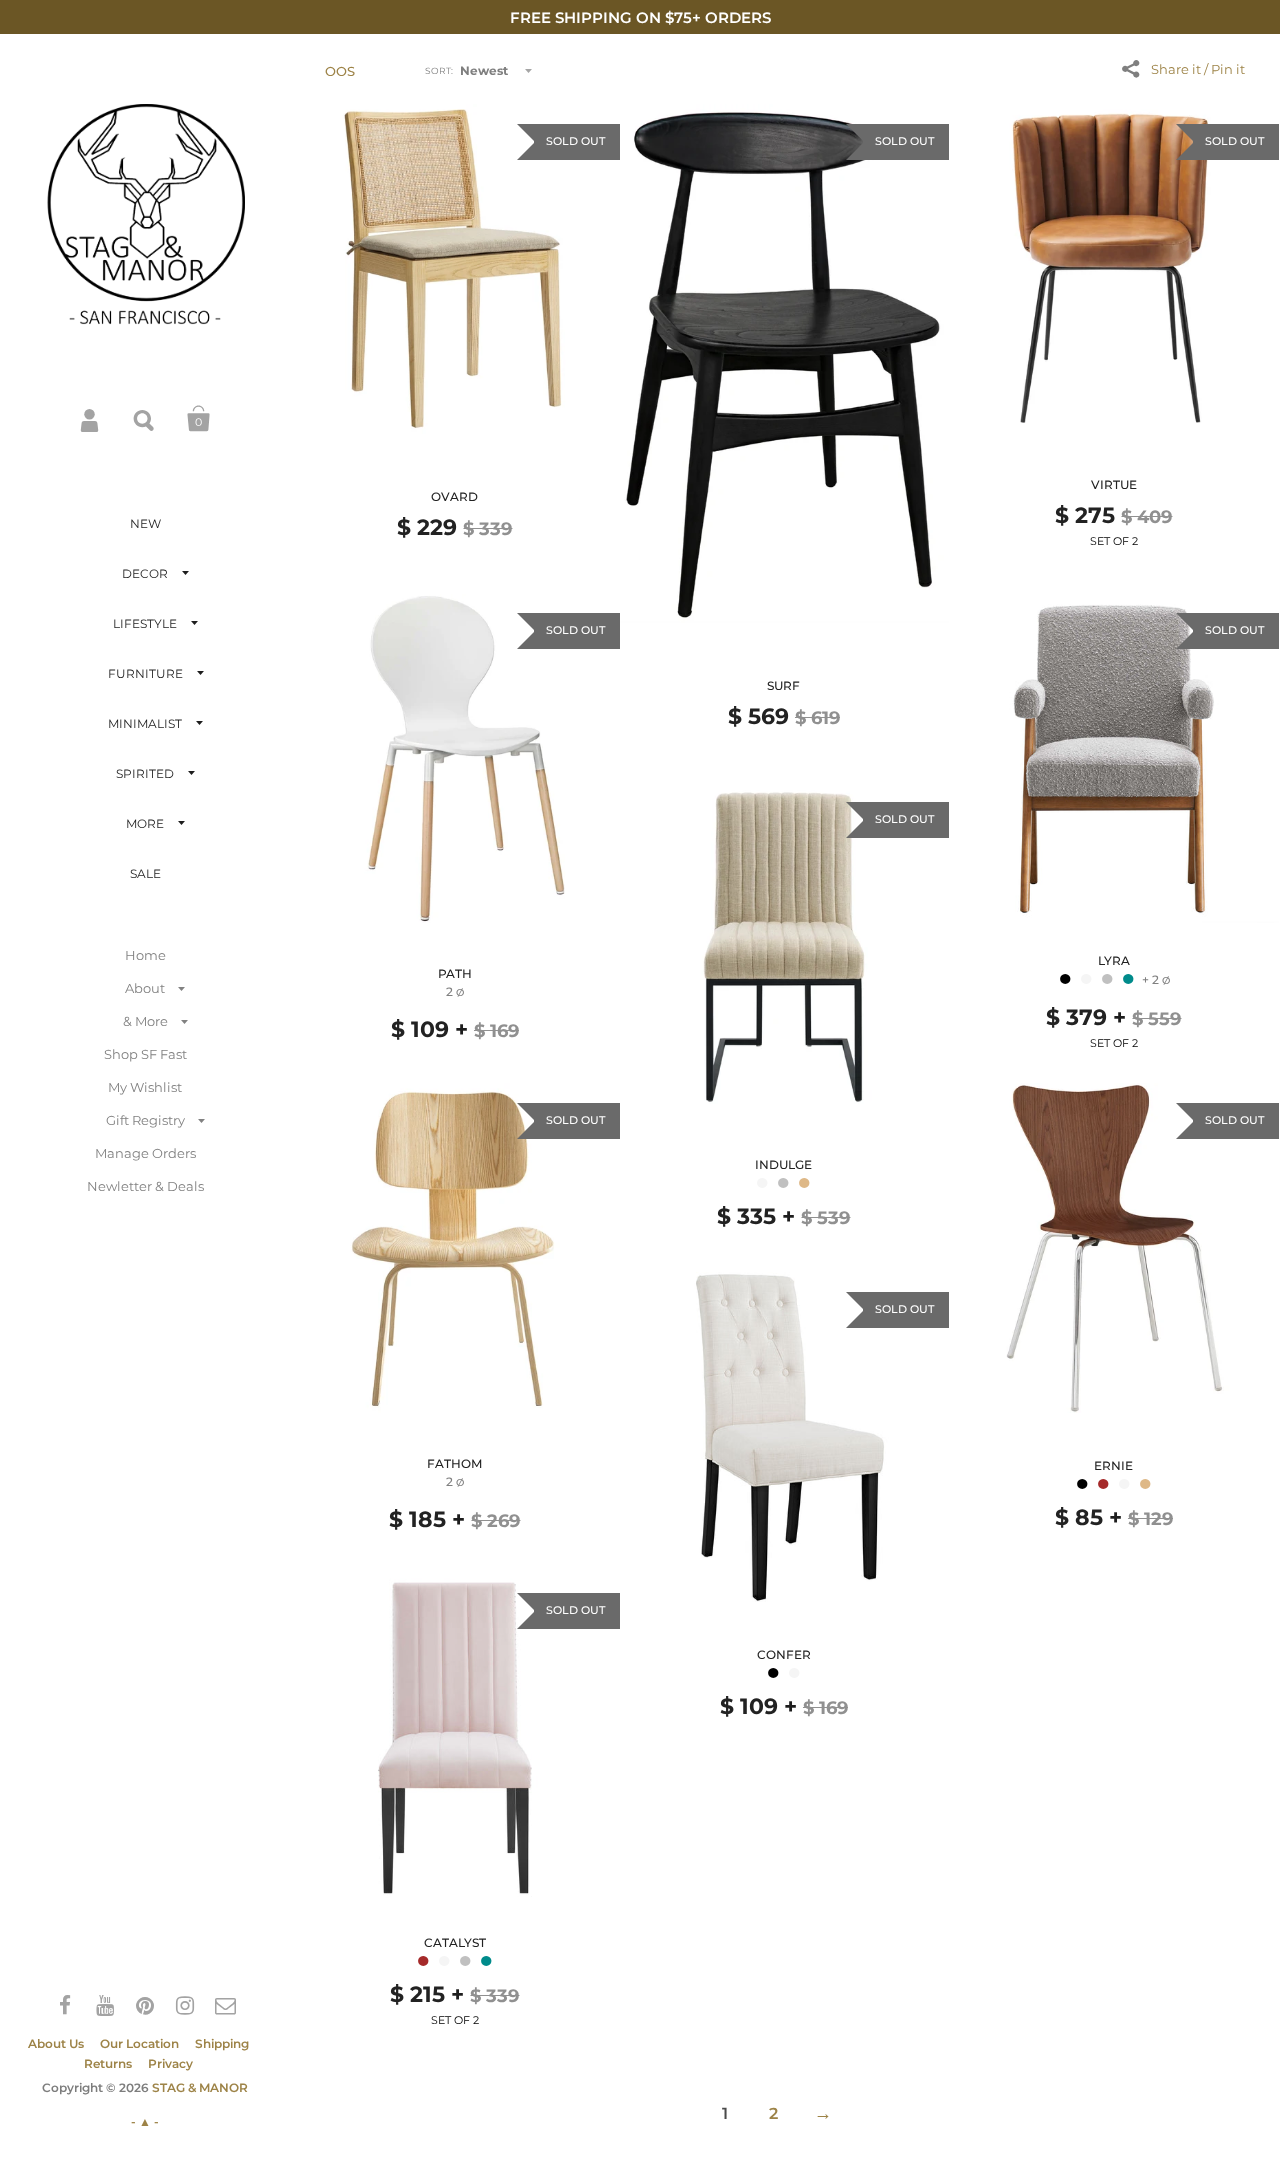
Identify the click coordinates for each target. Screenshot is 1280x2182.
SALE (145, 873)
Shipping (222, 2043)
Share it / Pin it (1198, 69)
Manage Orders (145, 1153)
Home (145, 955)
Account (91, 419)
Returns (108, 2063)
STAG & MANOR (200, 2087)
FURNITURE (145, 673)
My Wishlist (145, 1087)
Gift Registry (145, 1120)
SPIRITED (145, 773)
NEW (145, 523)
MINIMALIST (145, 723)
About (145, 988)
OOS (340, 71)
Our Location (139, 2043)
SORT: (439, 70)
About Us (56, 2043)
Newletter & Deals (145, 1186)
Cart (199, 419)
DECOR (145, 573)
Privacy (170, 2063)
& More (145, 1021)
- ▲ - (145, 2121)
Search (145, 419)
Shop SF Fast (145, 1054)
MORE (145, 823)
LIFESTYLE (145, 623)
